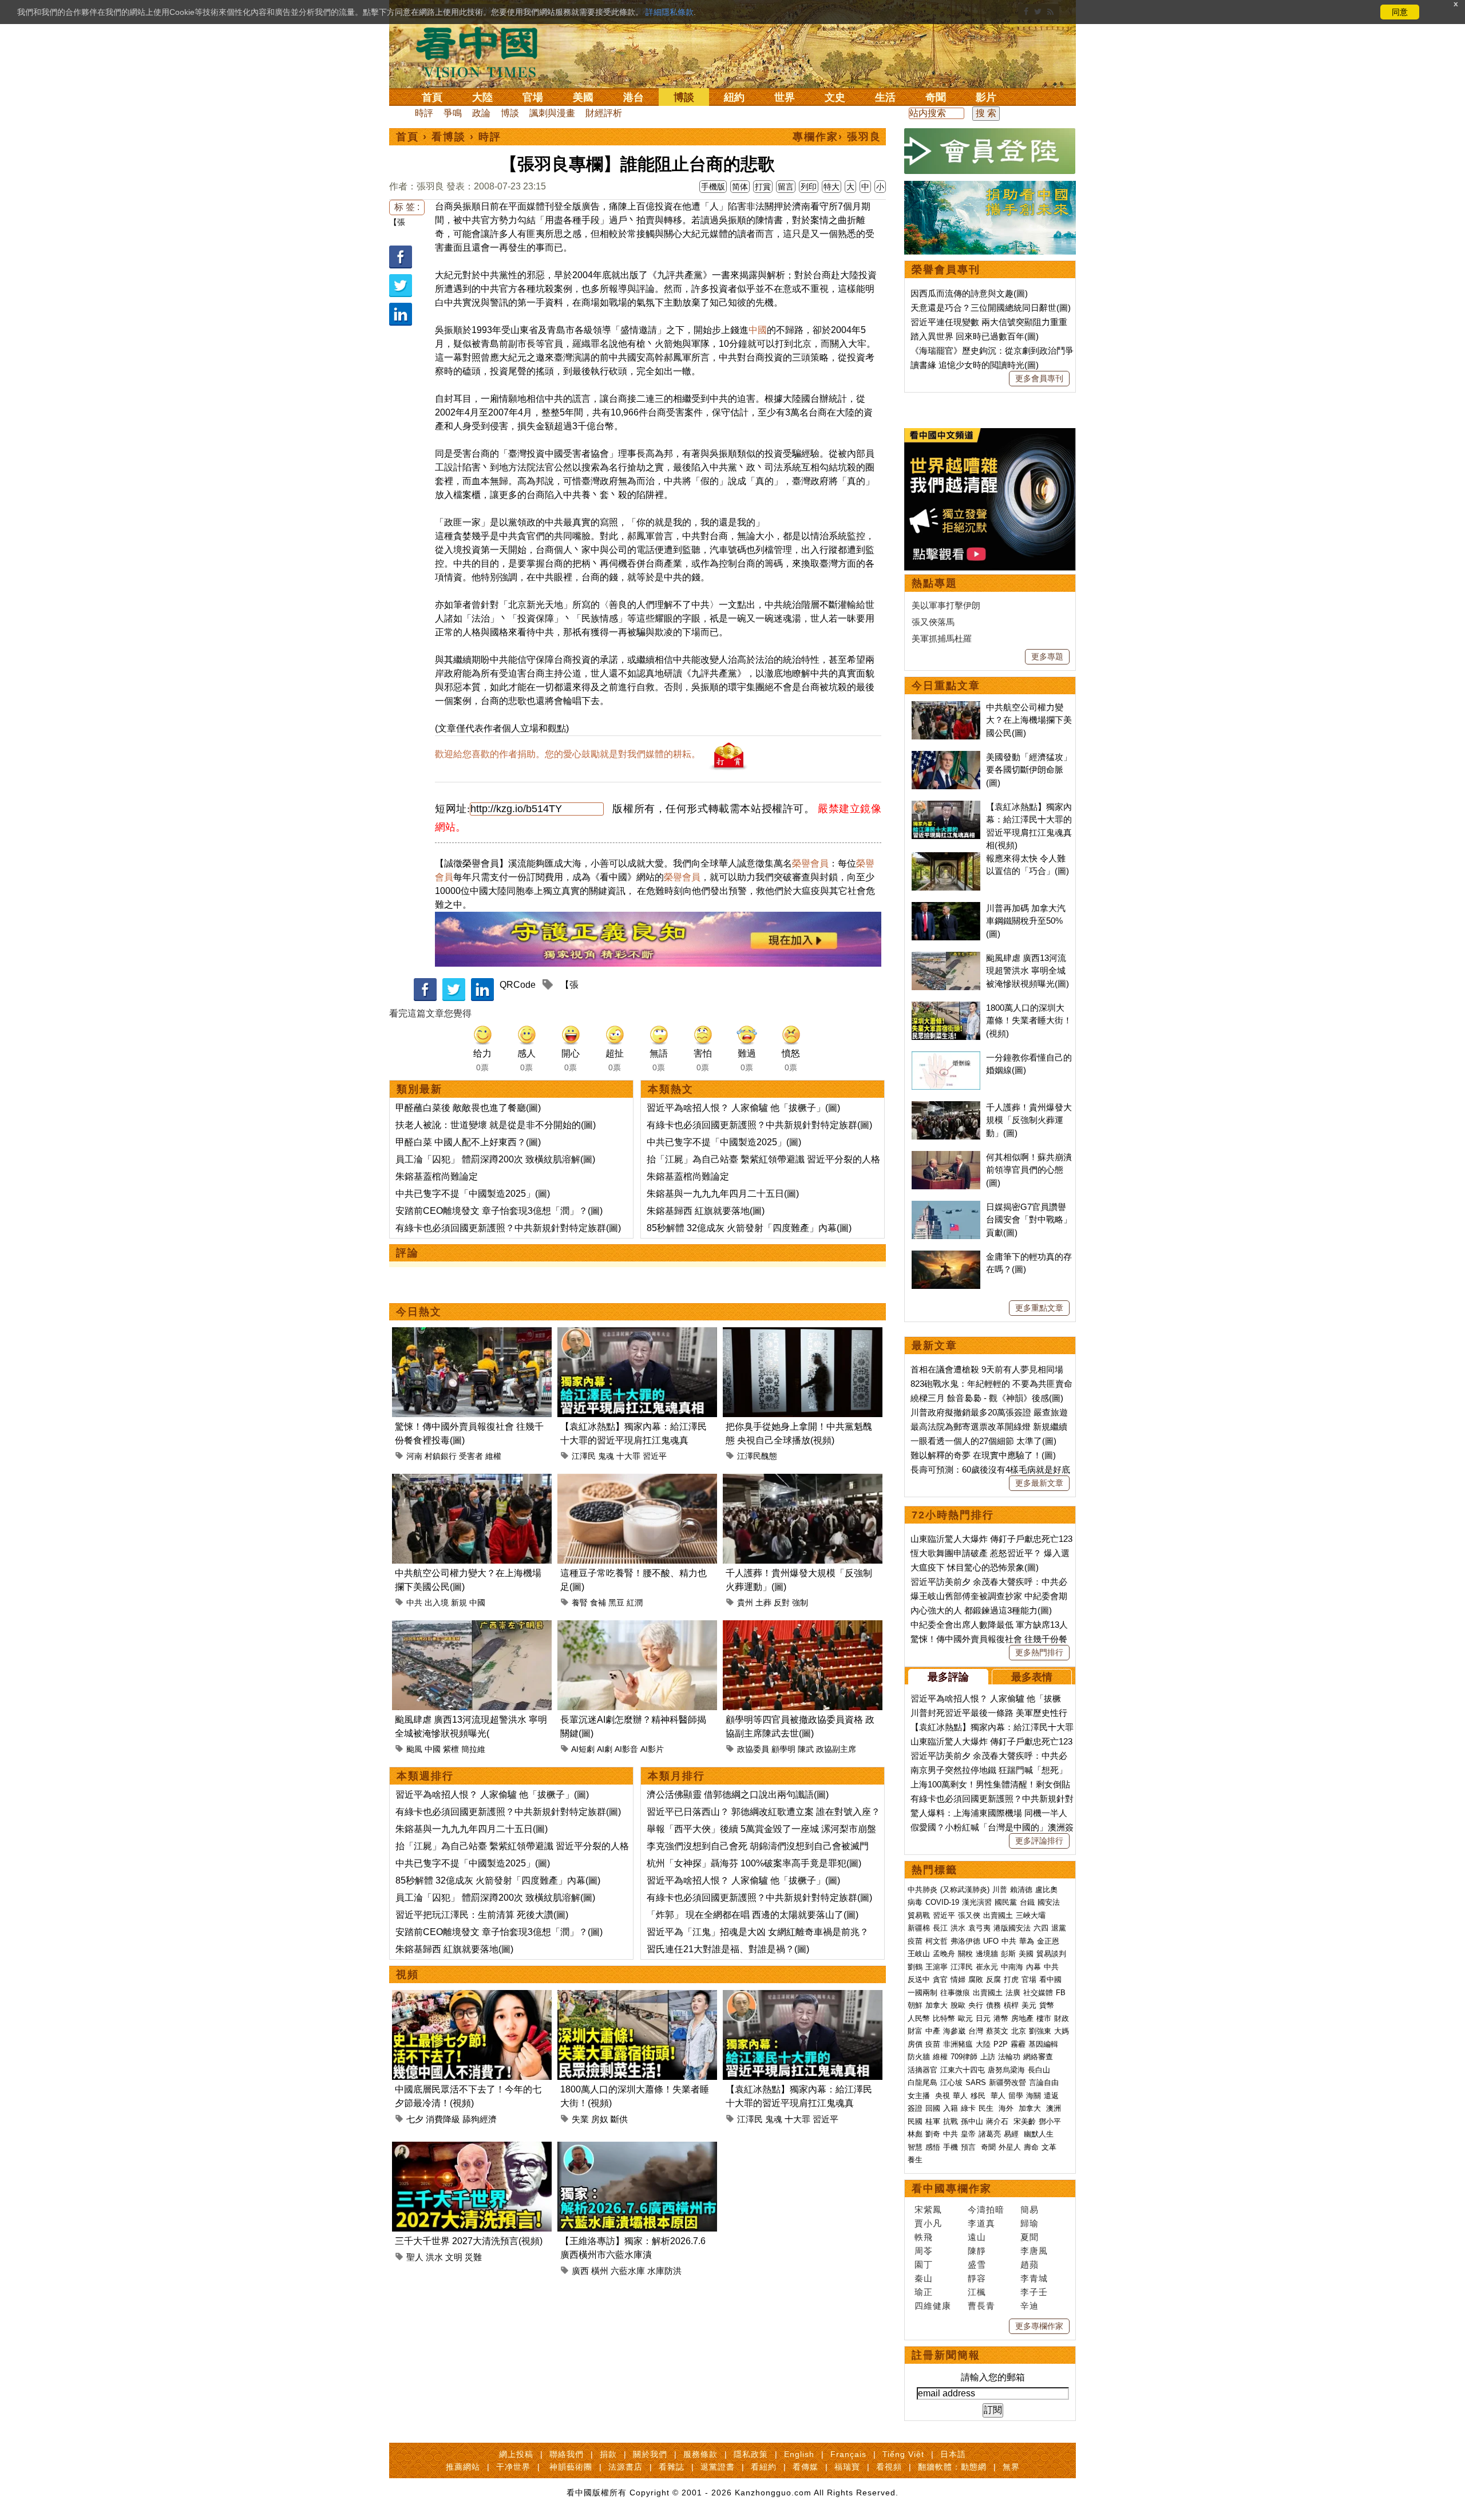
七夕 (415, 2119)
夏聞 (1030, 2237)
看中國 (1050, 1979)
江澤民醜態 (757, 1456)
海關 (1034, 2096)
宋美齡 (1025, 2121)
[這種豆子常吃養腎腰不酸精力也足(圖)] (637, 1480)
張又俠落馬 (933, 622)
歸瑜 (1030, 2223)
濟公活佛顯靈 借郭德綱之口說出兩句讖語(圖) (738, 1795)
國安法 (1049, 1902)
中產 (933, 2031)
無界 (1011, 2467)
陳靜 (977, 2251)
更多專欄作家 (1039, 2326)
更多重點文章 (1039, 1308)
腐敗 (976, 1979)
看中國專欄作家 (952, 2189)
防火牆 (919, 2057)
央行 (976, 2005)
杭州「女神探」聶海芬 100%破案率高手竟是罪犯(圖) (754, 1863)
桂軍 (933, 2121)
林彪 (915, 2134)
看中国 (484, 52)
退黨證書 (718, 2467)
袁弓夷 (979, 1928)
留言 (786, 187)
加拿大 (937, 2005)
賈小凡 (928, 2223)
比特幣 (944, 2018)
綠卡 (968, 2108)
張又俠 (969, 1915)
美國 (583, 97)
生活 (885, 97)
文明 (454, 2257)
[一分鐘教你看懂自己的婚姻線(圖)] (946, 1057)
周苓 (924, 2251)
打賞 (763, 187)
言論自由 (1044, 2082)
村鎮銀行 (441, 1456)
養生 (915, 2160)
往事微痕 (955, 1993)
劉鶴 (915, 1967)
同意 (1400, 12)
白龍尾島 (922, 2082)
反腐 (993, 1979)
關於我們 (650, 2454)
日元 (983, 2018)
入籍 (951, 2108)
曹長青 (981, 2306)
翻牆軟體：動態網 (952, 2467)
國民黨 (1006, 1902)
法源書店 (625, 2467)
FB (1061, 1993)
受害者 (471, 1456)
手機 (951, 2147)
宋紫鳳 (928, 2210)
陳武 (806, 1749)
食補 (598, 1603)
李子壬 (1034, 2292)
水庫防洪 (664, 2271)
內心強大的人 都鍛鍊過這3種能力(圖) (981, 1610)
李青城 (1034, 2278)
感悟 (933, 2147)
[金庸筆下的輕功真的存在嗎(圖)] (946, 1257)
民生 (987, 2108)
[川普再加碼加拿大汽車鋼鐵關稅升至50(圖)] (946, 908)
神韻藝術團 (571, 2467)
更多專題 (1047, 656)
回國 (933, 2108)
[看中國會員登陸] (990, 151)
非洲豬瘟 (958, 2044)
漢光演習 (977, 1902)
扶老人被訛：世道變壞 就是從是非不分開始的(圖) (496, 1125)
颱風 (414, 1749)
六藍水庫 (628, 2271)
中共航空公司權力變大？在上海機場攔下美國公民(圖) (1029, 720)
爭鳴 (453, 113)
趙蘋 (1030, 2264)
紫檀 (451, 1749)
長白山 (1039, 2070)
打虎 (1011, 1979)
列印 (809, 187)
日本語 (953, 2454)
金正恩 (1048, 1941)
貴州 (745, 1603)
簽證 (915, 2108)
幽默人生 (1039, 2134)
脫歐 (958, 2005)
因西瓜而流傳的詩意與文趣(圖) (969, 293)
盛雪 (977, 2264)
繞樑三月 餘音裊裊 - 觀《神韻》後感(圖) (987, 1398)
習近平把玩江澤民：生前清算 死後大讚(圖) (482, 1915)
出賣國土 (998, 1915)
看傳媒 (805, 2467)
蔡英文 (997, 2031)
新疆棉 (919, 1928)
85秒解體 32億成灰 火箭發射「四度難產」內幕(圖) (749, 1228)
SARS (976, 2082)
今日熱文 (419, 1312)
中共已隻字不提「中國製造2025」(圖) (473, 1194)
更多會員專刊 (1039, 378)
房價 (915, 2044)
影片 (986, 97)
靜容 (977, 2278)
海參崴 (954, 2031)
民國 (915, 2121)
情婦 (958, 1979)
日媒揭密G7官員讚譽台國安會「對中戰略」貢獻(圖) (1029, 1220)
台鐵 (1027, 1902)
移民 (978, 2096)
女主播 (920, 2096)
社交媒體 (1038, 1993)
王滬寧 (937, 1967)
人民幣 (919, 2018)
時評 (424, 113)
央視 (943, 2096)
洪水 (434, 2257)
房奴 (600, 2119)
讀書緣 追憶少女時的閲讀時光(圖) (975, 365)
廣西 (580, 2271)
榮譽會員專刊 (946, 270)
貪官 (940, 1979)
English (799, 2454)
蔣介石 (998, 2121)
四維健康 (933, 2306)
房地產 (1022, 2018)
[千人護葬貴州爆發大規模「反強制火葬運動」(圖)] (803, 1480)
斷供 (619, 2119)
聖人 (415, 2257)
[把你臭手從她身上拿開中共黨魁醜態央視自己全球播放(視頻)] (803, 1334)
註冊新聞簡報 (946, 2355)
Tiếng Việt (903, 2454)
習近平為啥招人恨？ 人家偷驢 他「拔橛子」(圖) (743, 1108)
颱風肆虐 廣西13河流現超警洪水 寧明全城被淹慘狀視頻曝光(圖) (1028, 971)
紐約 (734, 97)
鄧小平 (1050, 2121)
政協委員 (753, 1749)
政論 (481, 113)
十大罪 (628, 1456)
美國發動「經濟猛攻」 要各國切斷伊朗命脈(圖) (1029, 770)
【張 (397, 222)
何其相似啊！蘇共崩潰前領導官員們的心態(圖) (1029, 1170)
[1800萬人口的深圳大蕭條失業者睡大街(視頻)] (637, 1997)
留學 (1016, 2096)
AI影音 (626, 1749)
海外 (1007, 2108)
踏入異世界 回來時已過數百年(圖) (975, 336)
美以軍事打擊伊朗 (946, 605)
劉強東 (1040, 2031)
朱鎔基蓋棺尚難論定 (437, 1176)
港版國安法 (1012, 1928)
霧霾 (1018, 2044)
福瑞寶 (847, 2467)
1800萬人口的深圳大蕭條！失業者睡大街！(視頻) (1029, 1020)
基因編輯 (1043, 2044)
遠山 (977, 2237)
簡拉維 (473, 1749)
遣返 (1051, 2096)
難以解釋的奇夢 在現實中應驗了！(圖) (983, 1455)
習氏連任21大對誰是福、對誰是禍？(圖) (728, 1949)
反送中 (919, 1979)
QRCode (518, 985)
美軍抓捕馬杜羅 (942, 638)
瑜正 (924, 2292)
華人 (960, 2096)
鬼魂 (606, 1456)
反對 (782, 1603)
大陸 (482, 97)
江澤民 (584, 1456)
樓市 (1044, 2018)
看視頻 (889, 2467)
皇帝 (968, 2134)
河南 (414, 1456)
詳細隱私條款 (670, 12)
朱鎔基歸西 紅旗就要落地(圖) (706, 1211)
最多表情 (1032, 1677)
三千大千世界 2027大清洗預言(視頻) (469, 2241)
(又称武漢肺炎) (965, 1890)
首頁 (432, 97)
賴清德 (1021, 1890)
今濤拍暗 (986, 2210)
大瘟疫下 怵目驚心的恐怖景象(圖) (975, 1567)
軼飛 (924, 2237)
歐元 (965, 2018)
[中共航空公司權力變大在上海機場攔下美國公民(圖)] (472, 1480)
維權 (493, 1456)
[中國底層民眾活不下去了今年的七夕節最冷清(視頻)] (472, 1997)
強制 (800, 1603)
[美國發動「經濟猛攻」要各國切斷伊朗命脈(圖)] (946, 757)
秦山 (924, 2278)
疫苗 (915, 1941)
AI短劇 (583, 1749)
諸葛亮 (990, 2134)
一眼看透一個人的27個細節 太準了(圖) (983, 1441)
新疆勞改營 (1007, 2082)
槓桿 (1011, 2005)
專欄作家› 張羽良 (837, 137)
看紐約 (764, 2467)
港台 (633, 97)
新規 (459, 1603)
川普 (1000, 1890)
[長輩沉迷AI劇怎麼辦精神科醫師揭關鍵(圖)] (637, 1627)
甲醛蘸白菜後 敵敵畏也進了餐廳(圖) (468, 1108)
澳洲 (1054, 2108)
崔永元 (987, 1967)
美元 (1029, 2005)
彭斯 (1008, 1954)
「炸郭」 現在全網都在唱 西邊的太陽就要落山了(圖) (753, 1915)
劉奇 (933, 2134)
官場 (533, 97)
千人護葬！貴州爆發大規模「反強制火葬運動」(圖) (1029, 1120)
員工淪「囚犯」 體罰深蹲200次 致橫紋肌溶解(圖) (495, 1159)
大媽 (1062, 2031)
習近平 (655, 1456)
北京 (1019, 2031)
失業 (580, 2119)
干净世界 (513, 2467)
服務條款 (700, 2454)
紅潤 (635, 1603)
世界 (785, 97)
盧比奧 (1046, 1890)
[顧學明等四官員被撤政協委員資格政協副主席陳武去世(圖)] (803, 1627)
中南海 (1012, 1967)
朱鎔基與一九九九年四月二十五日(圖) (723, 1194)
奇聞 (936, 97)
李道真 (981, 2223)
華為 (1027, 1941)
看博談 (449, 137)
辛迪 (1030, 2306)
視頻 (407, 1975)
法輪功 (1009, 2057)
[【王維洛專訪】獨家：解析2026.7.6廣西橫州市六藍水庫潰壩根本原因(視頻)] (637, 2148)
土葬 (763, 1603)
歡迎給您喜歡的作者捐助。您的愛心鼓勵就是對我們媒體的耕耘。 (568, 754)
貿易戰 (919, 1915)
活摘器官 (922, 2070)
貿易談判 (1052, 1954)
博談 (684, 97)
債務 (993, 2005)
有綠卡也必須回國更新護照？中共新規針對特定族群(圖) (508, 1228)
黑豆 (616, 1603)
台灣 (976, 2031)
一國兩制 (922, 1993)
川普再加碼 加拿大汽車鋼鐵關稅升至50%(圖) (1026, 921)
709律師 (964, 2057)
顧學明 (783, 1749)
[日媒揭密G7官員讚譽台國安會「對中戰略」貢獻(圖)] (946, 1207)
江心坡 (951, 2082)
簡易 (1030, 2210)
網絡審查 (1038, 2057)
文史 (835, 97)
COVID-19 (942, 1902)
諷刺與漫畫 (552, 113)
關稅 (965, 1954)
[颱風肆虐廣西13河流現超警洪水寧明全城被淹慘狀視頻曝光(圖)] (472, 1627)
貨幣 (1047, 2005)
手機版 (713, 187)
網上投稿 (516, 2454)
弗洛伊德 (965, 1941)
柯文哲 (937, 1941)
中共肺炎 (922, 1890)
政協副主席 (836, 1749)
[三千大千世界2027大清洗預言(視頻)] (472, 2148)
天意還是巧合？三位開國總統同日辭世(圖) (991, 308)
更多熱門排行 (1039, 1652)
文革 (1049, 2147)
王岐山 (919, 1954)
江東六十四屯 (963, 2070)
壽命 (1031, 2147)
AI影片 (652, 1749)
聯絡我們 (567, 2454)
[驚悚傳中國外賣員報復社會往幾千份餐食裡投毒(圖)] (472, 1334)
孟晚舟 (944, 1954)
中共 (414, 1603)
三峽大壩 (1031, 1915)
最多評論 (948, 1677)
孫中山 (972, 2121)
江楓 (977, 2292)
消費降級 (443, 2119)
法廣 (1013, 1993)
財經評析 (604, 113)
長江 (940, 1928)
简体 (740, 187)
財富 (915, 2031)
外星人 (1010, 2147)
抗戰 (951, 2121)
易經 (1012, 2134)
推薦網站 (463, 2467)
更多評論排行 (1039, 1841)
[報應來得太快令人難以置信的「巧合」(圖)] (946, 858)
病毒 (915, 1902)
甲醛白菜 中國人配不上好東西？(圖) (468, 1142)
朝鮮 (915, 2005)
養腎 (580, 1603)
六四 (1041, 1928)
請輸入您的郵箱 (993, 2377)
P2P (1001, 2044)
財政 (1062, 2018)
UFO (991, 1941)
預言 (969, 2147)
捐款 (608, 2454)
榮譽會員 (810, 863)
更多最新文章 (1039, 1483)
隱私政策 (751, 2454)
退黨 (1059, 1928)
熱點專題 (935, 583)
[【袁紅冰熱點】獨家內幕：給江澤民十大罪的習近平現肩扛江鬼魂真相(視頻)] (637, 1334)
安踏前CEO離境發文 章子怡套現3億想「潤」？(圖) (499, 1211)
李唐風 (1034, 2251)
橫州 (600, 2271)
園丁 (924, 2264)
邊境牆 (987, 1954)
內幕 (1034, 1967)
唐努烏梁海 (1006, 2070)
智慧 (915, 2147)
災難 (473, 2257)
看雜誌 (672, 2467)
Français (848, 2454)
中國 (758, 330)
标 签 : (407, 207)
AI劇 (605, 1749)
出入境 (437, 1603)
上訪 (988, 2057)
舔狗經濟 (480, 2119)
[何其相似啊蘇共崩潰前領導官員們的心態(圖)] (946, 1157)
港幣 (1001, 2018)
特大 (832, 187)
